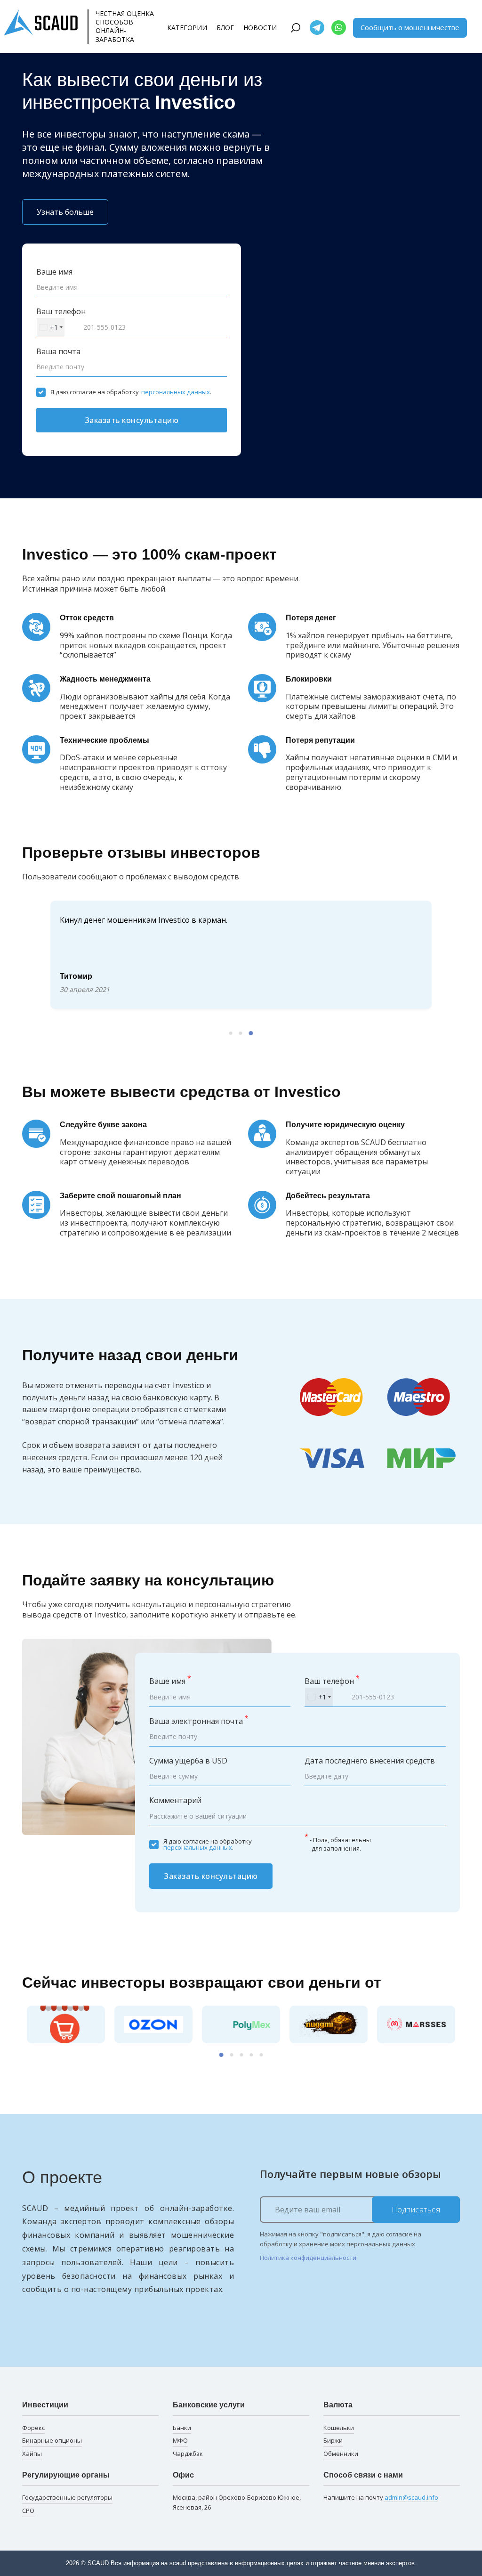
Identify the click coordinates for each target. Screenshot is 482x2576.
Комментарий (175, 1800)
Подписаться (416, 2210)
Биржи (333, 2440)
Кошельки (339, 2428)
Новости (260, 28)
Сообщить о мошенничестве (410, 27)
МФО (180, 2440)
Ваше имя (54, 272)
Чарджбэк (188, 2454)
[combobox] (51, 327)
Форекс (33, 2428)
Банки (182, 2428)
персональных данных (176, 392)
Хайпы (32, 2454)
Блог (225, 28)
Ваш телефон (61, 311)
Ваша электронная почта (199, 1721)
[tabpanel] (241, 955)
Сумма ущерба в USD (188, 1761)
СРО (28, 2511)
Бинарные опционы (52, 2440)
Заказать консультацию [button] (132, 420)
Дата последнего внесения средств (370, 1761)
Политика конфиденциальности (308, 2258)
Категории (187, 28)
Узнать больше (65, 212)
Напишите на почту (381, 2497)
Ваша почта (58, 351)
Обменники (341, 2454)
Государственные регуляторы (67, 2497)
